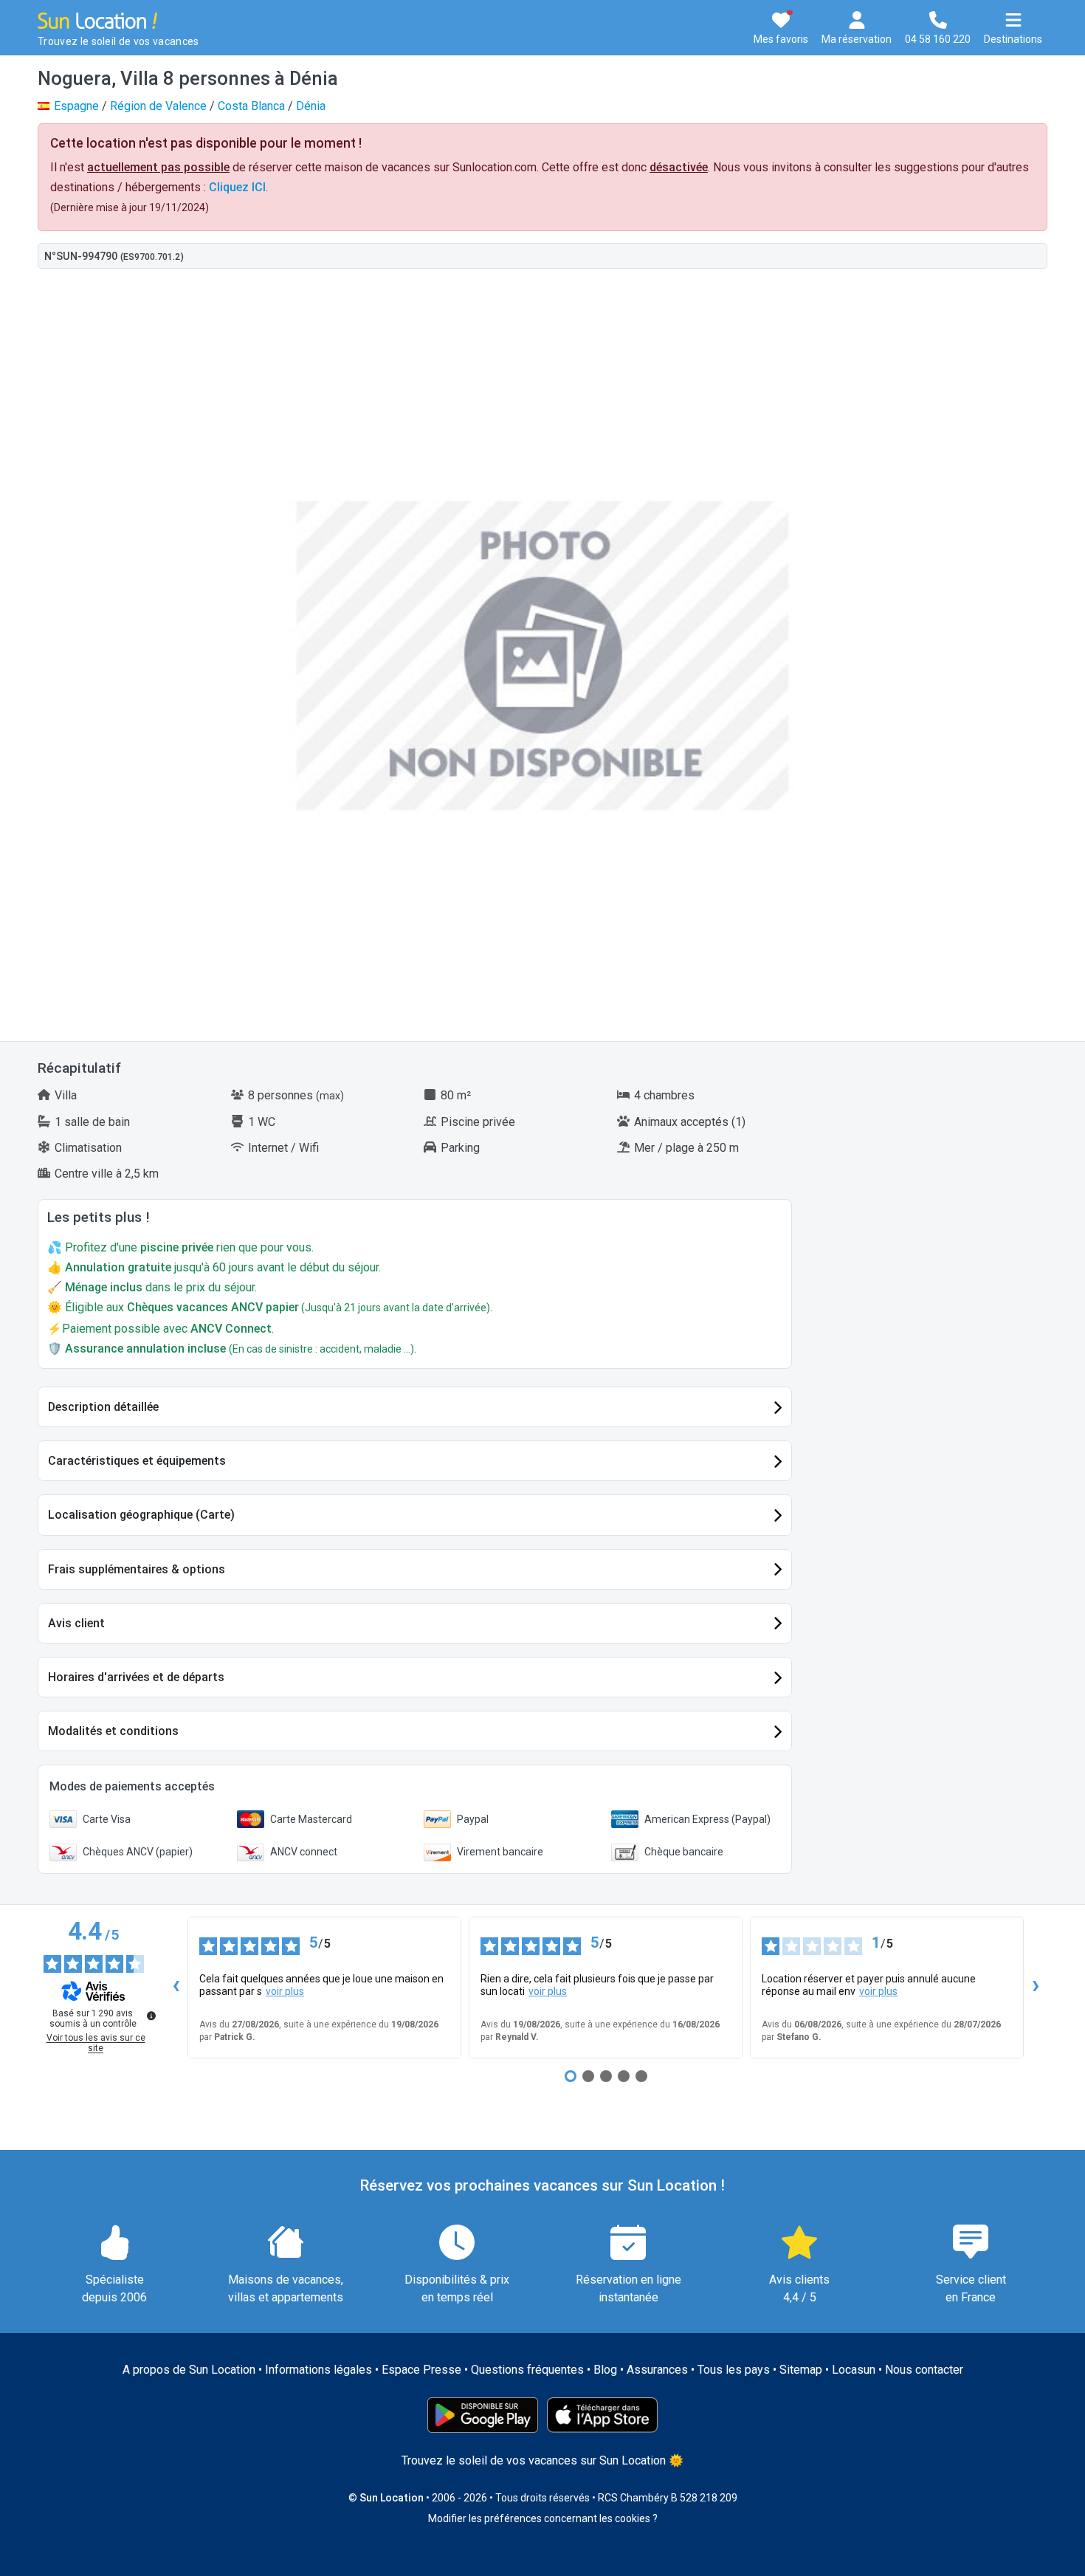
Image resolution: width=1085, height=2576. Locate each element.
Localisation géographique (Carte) (141, 1515)
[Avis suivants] (1036, 1988)
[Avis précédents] (176, 1988)
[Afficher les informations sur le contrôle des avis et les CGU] (151, 2016)
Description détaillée (103, 1407)
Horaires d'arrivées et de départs (136, 1677)
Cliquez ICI (237, 187)
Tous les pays (734, 2370)
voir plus (285, 1991)
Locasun (854, 2370)
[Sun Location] (97, 20)
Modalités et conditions (113, 1731)
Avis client (76, 1623)
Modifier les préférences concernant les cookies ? (543, 2518)
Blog (605, 2370)
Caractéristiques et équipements (137, 1461)
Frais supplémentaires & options (137, 1569)
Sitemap (801, 2370)
